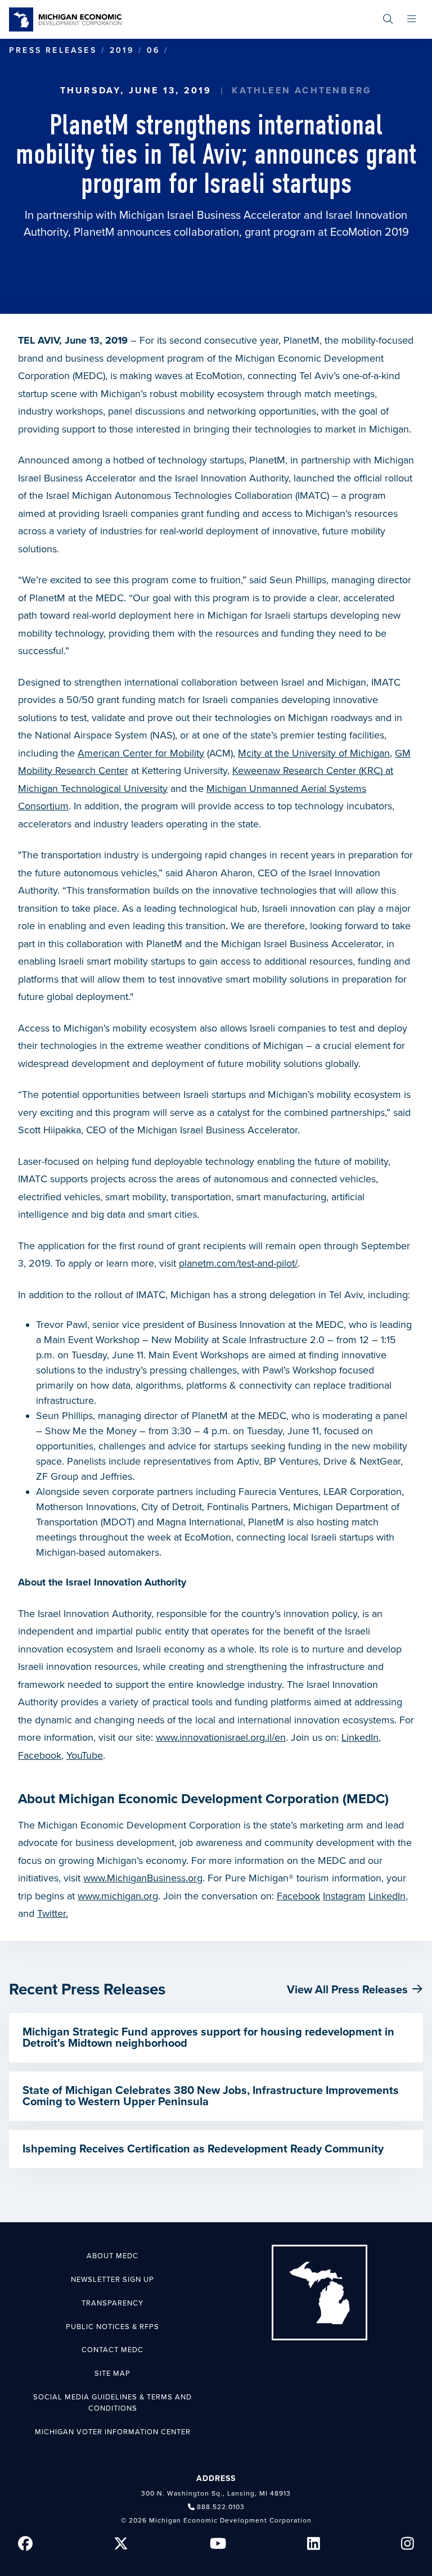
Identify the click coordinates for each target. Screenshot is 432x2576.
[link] (65, 19)
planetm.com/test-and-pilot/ (238, 1263)
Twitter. (53, 1913)
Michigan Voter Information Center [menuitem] (113, 2432)
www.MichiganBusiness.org (143, 1878)
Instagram (344, 1896)
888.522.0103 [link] (221, 2507)
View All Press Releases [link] (347, 1990)
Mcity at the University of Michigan (314, 753)
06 (153, 50)
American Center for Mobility (141, 753)
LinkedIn (360, 1737)
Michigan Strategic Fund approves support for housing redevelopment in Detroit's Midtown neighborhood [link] (208, 2038)
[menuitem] (388, 19)
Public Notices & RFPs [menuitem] (112, 2327)
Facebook (40, 1755)
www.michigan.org (118, 1896)
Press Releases (53, 50)
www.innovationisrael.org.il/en (221, 1737)
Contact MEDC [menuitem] (112, 2350)
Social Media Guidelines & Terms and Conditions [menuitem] (112, 2403)
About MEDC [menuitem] (112, 2256)
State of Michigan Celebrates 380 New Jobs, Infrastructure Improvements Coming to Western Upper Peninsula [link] (211, 2096)
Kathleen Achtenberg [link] (302, 91)
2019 (122, 50)
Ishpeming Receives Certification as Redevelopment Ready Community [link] (203, 2149)
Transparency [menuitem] (112, 2303)
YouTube (85, 1755)
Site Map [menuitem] (112, 2374)
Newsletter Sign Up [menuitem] (112, 2280)
